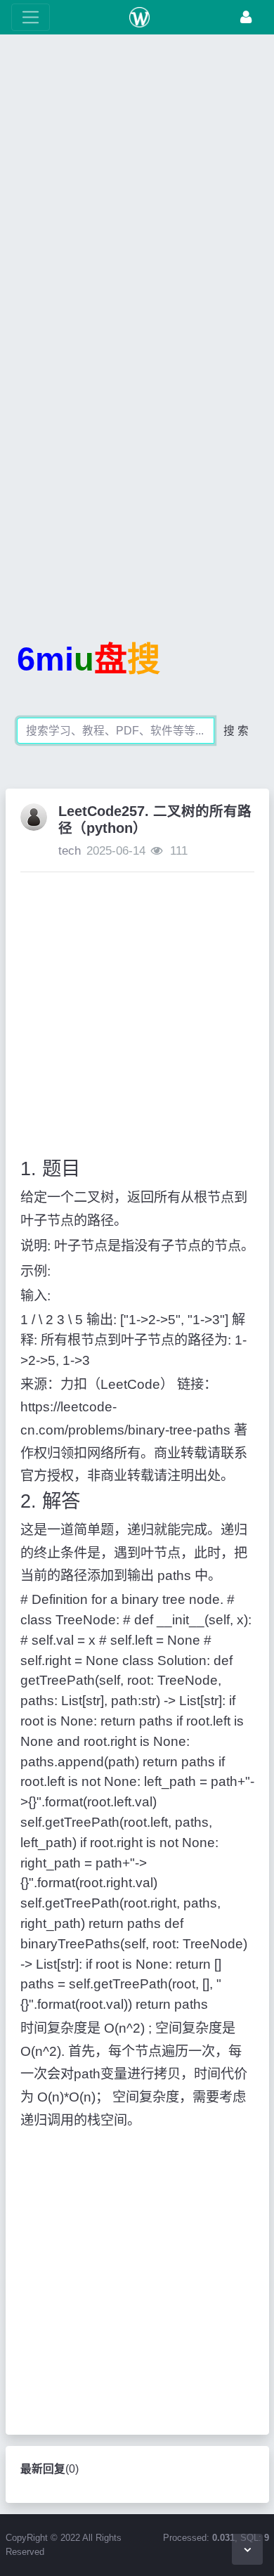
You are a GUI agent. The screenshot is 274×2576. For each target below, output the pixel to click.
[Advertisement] (137, 190)
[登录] (246, 17)
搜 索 (236, 731)
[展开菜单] (31, 17)
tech (70, 851)
